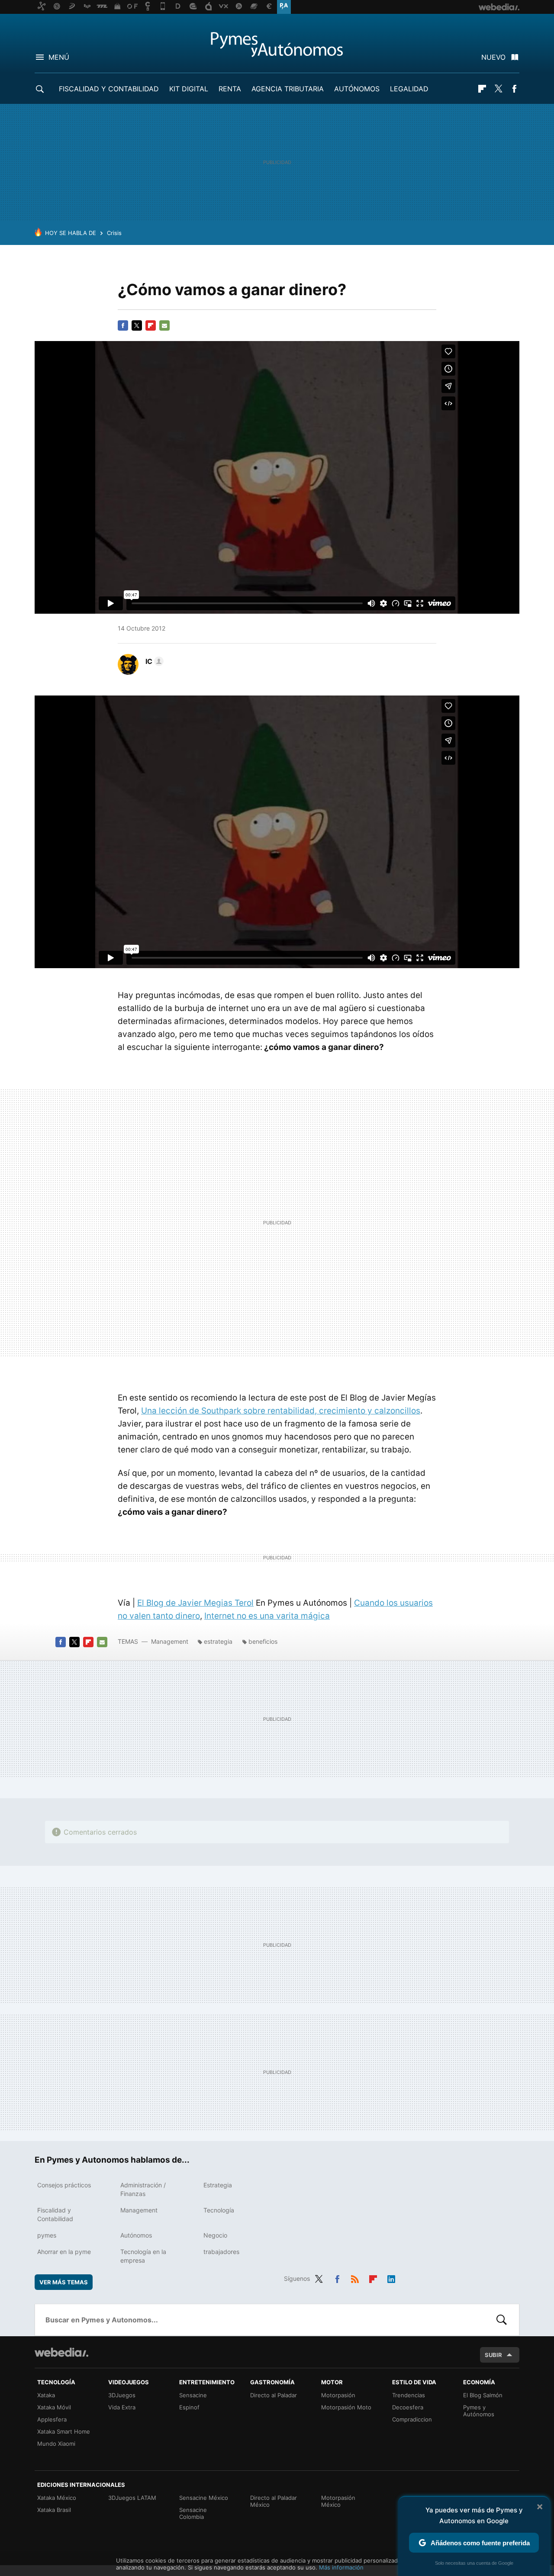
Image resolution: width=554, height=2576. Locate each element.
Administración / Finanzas (143, 2189)
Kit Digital (189, 89)
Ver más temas (64, 2282)
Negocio (215, 2235)
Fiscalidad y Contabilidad (109, 89)
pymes (47, 2235)
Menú (59, 57)
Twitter (498, 89)
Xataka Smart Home (64, 2431)
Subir (493, 2355)
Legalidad (409, 89)
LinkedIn (391, 2277)
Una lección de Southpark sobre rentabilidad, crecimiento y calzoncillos (281, 1411)
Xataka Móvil (54, 2407)
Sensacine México (204, 2498)
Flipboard (482, 89)
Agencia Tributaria (288, 89)
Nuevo (493, 57)
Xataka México (57, 2498)
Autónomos (357, 89)
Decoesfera (408, 2407)
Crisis (114, 233)
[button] (153, 661)
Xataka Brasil (54, 2510)
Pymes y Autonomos (277, 44)
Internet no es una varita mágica (267, 1616)
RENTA (230, 89)
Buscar (502, 2320)
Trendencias (409, 2395)
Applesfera (52, 2419)
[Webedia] (61, 2352)
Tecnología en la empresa (143, 2256)
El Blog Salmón (483, 2395)
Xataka (46, 2395)
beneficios (263, 1641)
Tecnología (219, 2210)
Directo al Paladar (274, 2395)
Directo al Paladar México (274, 2501)
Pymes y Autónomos (479, 2411)
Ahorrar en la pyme (64, 2252)
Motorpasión (338, 2395)
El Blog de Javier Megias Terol (195, 1603)
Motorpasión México (338, 2501)
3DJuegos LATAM (132, 2498)
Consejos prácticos (64, 2185)
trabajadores (221, 2252)
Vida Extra (122, 2407)
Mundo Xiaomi (56, 2444)
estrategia (218, 1641)
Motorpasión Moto (346, 2407)
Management (170, 1641)
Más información (341, 2567)
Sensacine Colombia (193, 2513)
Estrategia (218, 2185)
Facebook (514, 89)
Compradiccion (412, 2419)
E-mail (164, 325)
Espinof (189, 2407)
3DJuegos (122, 2395)
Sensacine (193, 2395)
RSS (355, 2277)
